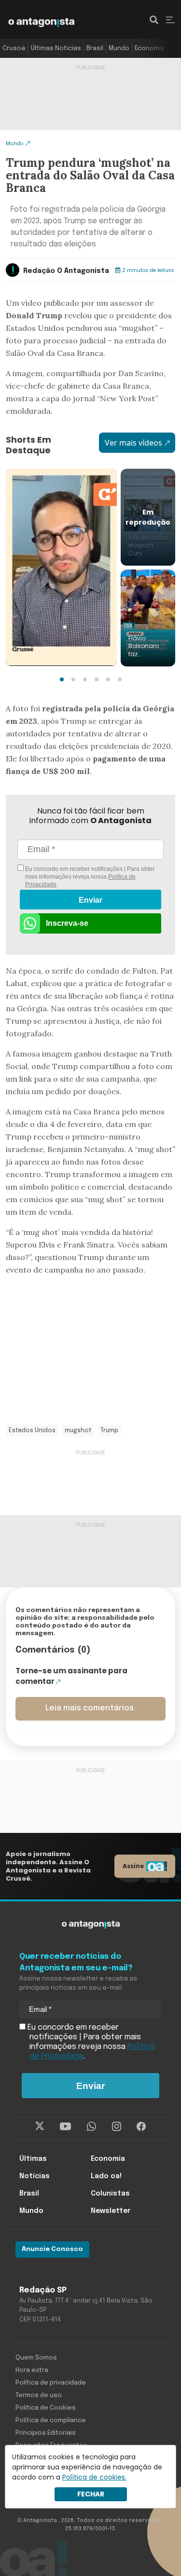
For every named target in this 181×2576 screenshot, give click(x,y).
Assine (133, 1866)
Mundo (119, 48)
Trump (109, 1431)
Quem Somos (36, 2358)
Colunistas (110, 2194)
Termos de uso (39, 2395)
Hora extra (32, 2370)
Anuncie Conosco (52, 2249)
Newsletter (111, 2211)
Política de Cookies (46, 2408)
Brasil (95, 48)
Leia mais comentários (90, 1708)
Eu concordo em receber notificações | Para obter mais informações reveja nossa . (89, 877)
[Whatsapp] (91, 2127)
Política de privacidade (51, 2383)
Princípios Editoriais (46, 2433)
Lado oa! (106, 2176)
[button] (62, 679)
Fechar (91, 2494)
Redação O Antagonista (66, 271)
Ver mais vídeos (133, 443)
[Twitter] (40, 2127)
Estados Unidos (32, 1431)
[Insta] (117, 2127)
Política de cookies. (94, 2477)
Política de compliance (51, 2420)
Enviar (90, 900)
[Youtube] (65, 2127)
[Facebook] (141, 2127)
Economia (150, 48)
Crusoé (14, 48)
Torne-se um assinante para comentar (71, 1676)
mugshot (78, 1431)
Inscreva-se (67, 923)
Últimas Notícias (56, 48)
